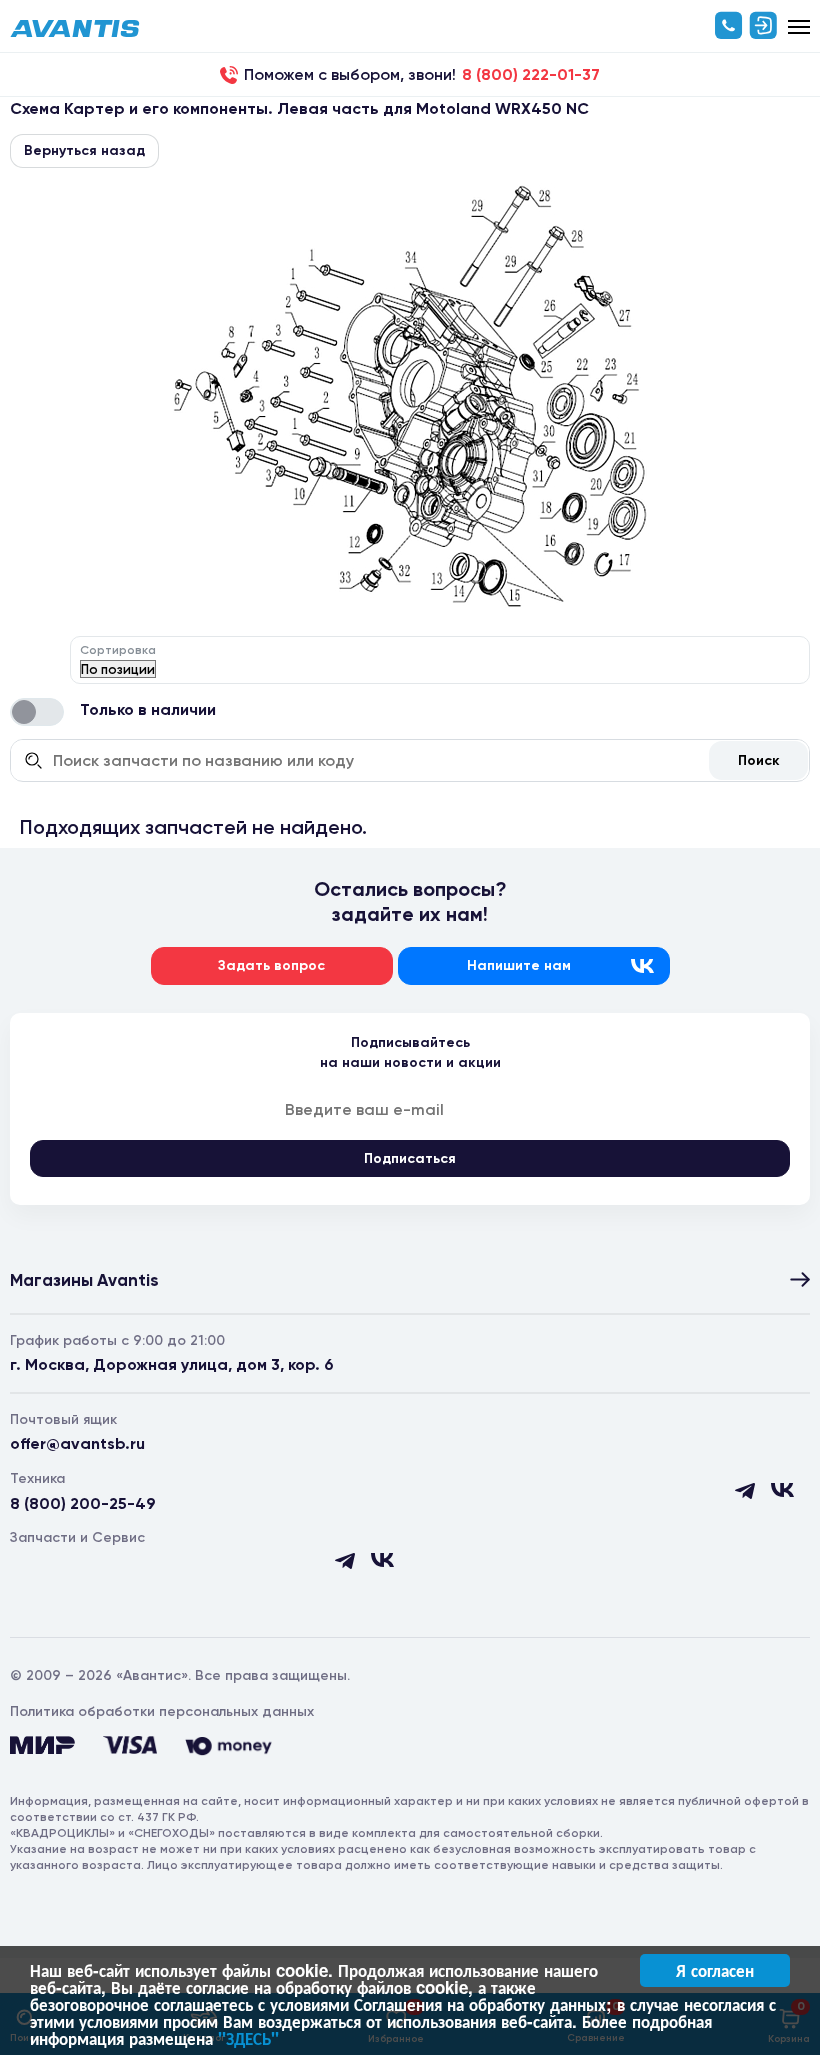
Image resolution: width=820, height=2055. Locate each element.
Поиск (759, 760)
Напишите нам (519, 965)
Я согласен (715, 1970)
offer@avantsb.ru (77, 1443)
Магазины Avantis (84, 1280)
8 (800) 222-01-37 (531, 75)
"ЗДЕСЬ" (248, 2038)
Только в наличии (148, 709)
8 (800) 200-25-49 (83, 1503)
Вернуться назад (84, 150)
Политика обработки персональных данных (162, 1711)
